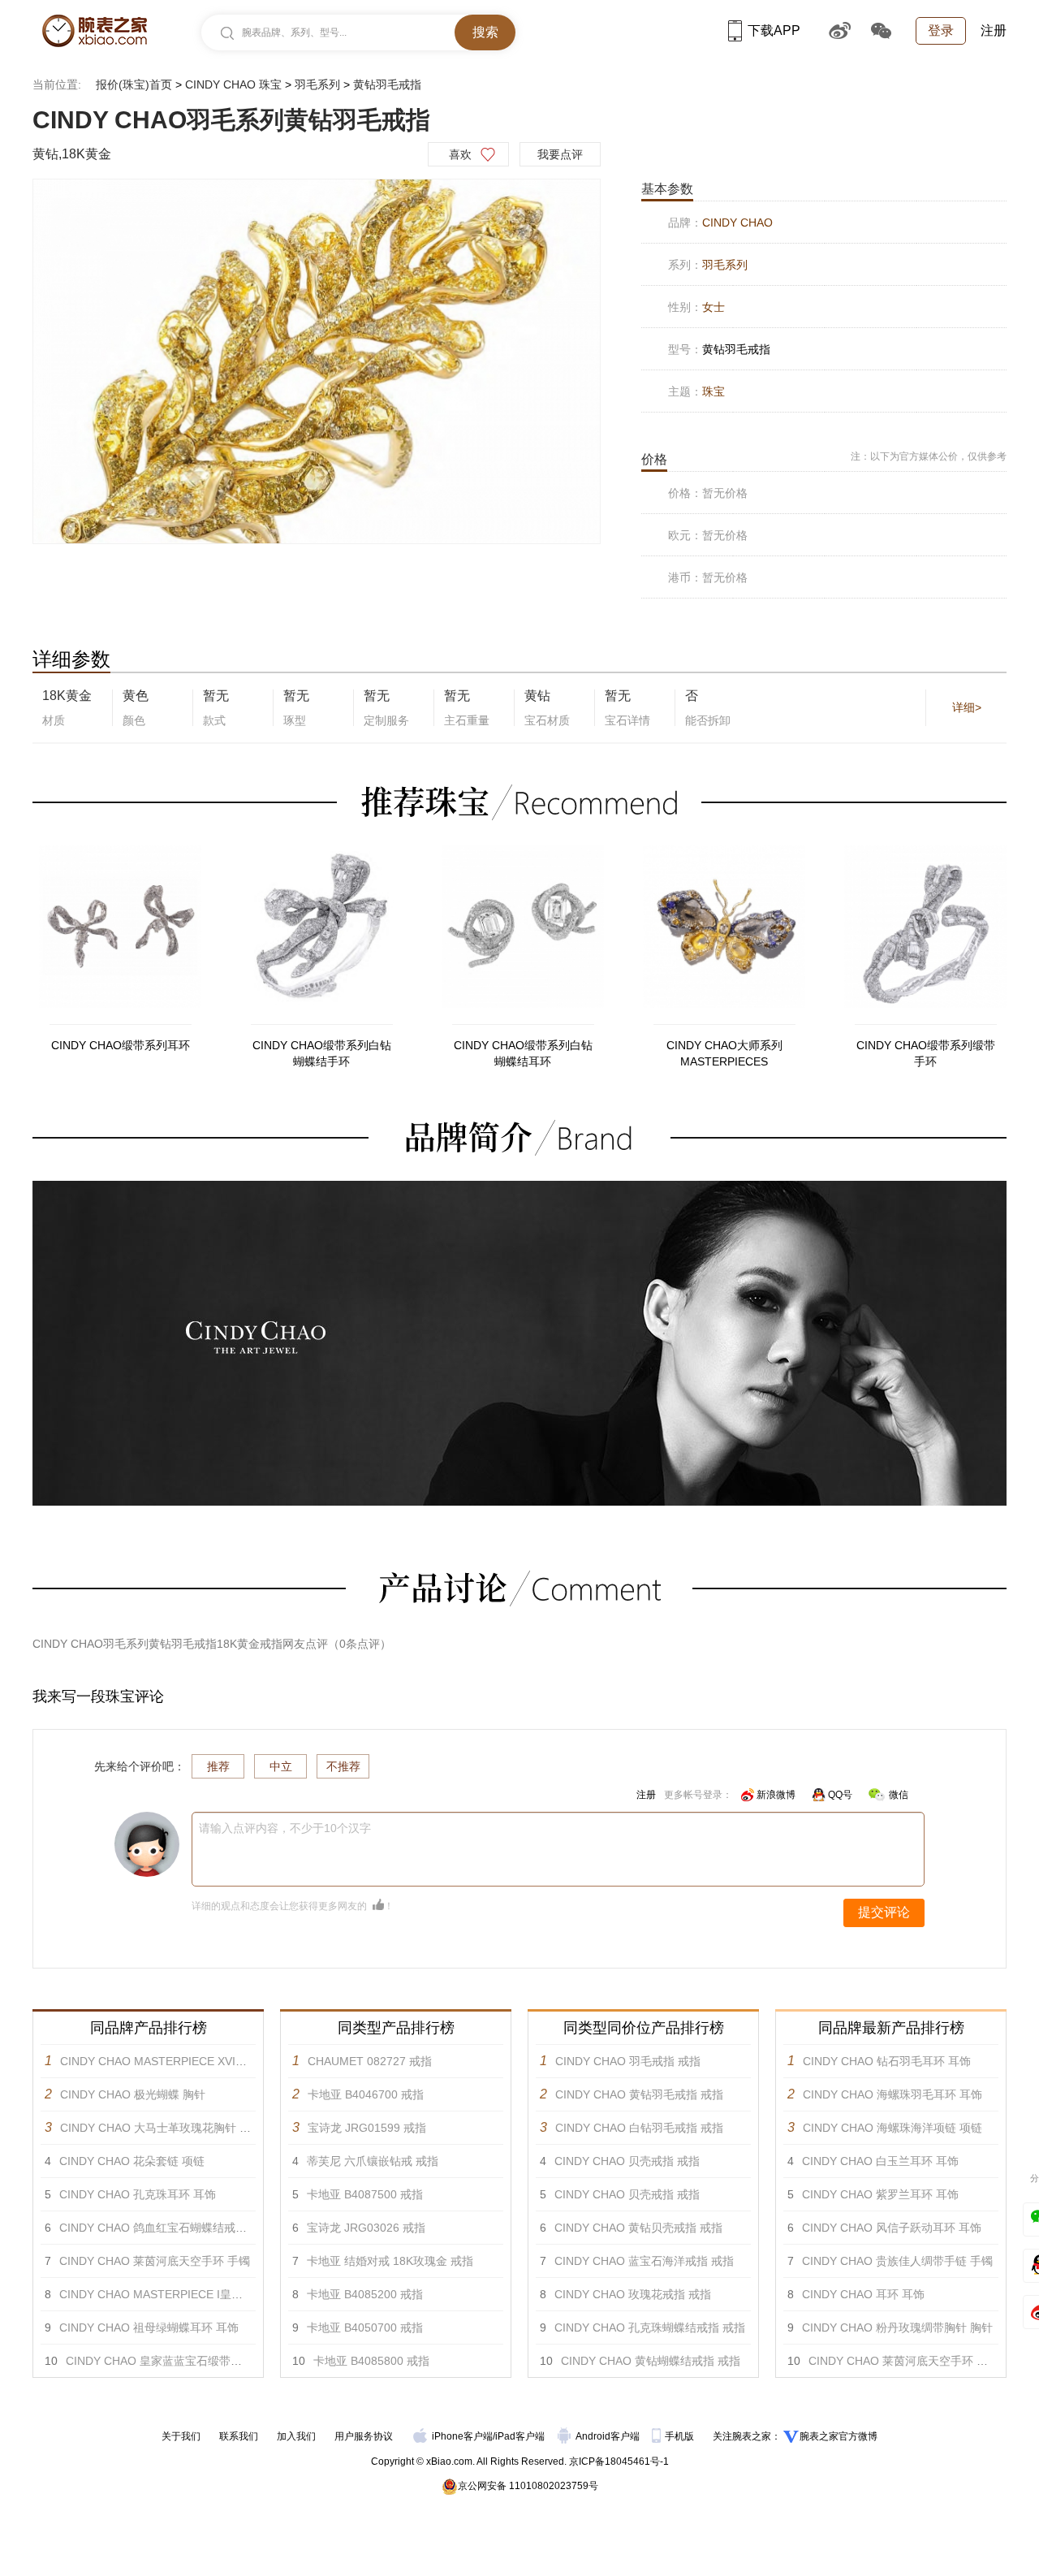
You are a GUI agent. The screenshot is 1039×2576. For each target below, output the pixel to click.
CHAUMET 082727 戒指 (370, 2061)
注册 (994, 30)
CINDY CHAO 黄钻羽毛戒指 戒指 (639, 2094)
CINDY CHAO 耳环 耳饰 (863, 2294)
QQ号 (840, 1795)
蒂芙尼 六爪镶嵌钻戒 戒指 (373, 2161)
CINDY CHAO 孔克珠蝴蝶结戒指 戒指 (650, 2327)
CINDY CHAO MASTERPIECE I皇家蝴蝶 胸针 (175, 2294)
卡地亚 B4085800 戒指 (371, 2361)
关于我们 (181, 2436)
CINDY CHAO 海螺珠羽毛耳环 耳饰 (892, 2094)
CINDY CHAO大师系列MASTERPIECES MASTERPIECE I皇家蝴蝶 (724, 1054)
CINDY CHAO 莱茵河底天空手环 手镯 (155, 2261)
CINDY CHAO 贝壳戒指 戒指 (627, 2161)
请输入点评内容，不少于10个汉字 (285, 1828)
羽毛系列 (317, 84)
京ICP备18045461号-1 (619, 2461)
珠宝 (714, 391)
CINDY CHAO (737, 223)
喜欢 (460, 154)
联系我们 (239, 2436)
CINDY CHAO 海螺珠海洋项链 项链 (892, 2128)
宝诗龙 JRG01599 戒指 (367, 2128)
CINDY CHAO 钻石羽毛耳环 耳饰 (887, 2061)
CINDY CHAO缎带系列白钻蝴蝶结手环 (322, 1053)
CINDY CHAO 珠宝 (233, 84)
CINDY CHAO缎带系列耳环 (121, 1045)
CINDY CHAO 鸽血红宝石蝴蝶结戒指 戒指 (166, 2228)
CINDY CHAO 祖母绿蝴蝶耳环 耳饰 (149, 2327)
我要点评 (560, 154)
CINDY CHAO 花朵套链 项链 (132, 2161)
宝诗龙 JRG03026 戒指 (366, 2228)
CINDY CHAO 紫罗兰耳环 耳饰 (880, 2194)
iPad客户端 (520, 2436)
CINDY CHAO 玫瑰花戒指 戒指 (633, 2294)
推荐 (218, 1766)
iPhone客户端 (462, 2436)
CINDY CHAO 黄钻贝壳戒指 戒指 (638, 2228)
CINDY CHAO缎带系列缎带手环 (926, 1053)
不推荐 (343, 1766)
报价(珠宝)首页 (134, 84)
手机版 (681, 2436)
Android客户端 (609, 2436)
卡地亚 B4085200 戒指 (365, 2294)
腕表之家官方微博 (839, 2436)
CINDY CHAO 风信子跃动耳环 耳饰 (892, 2228)
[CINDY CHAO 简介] (519, 1188)
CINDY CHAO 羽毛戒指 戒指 (628, 2061)
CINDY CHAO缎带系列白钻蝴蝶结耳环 (523, 1053)
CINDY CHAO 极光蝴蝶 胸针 (133, 2094)
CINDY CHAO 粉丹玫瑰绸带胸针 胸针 (897, 2327)
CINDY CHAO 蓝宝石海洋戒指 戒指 (644, 2261)
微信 (899, 1795)
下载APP (774, 30)
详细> (967, 707)
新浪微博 (776, 1795)
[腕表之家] (95, 31)
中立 (281, 1766)
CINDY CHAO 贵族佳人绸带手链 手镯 (897, 2261)
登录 (941, 30)
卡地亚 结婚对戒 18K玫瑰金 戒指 (390, 2261)
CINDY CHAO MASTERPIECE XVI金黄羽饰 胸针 (183, 2061)
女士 (714, 307)
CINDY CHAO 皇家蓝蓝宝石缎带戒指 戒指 (172, 2361)
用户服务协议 (364, 2436)
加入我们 (296, 2436)
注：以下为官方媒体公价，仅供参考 (929, 456)
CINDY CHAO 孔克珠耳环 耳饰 (138, 2194)
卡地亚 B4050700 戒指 (365, 2327)
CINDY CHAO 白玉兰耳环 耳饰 (880, 2161)
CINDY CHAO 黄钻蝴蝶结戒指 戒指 (651, 2361)
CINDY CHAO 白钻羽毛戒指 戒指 (639, 2128)
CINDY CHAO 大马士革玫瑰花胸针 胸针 (161, 2128)
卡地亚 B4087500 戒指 (365, 2194)
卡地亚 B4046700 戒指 (366, 2094)
